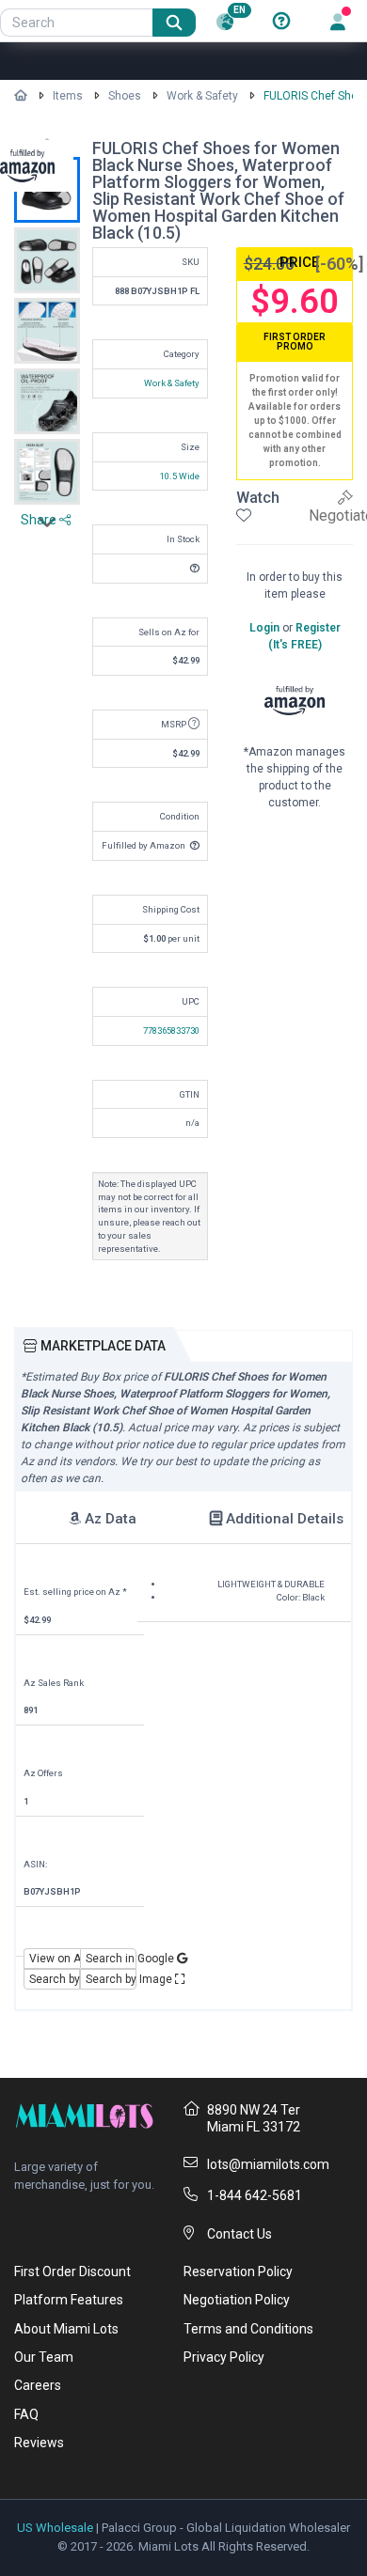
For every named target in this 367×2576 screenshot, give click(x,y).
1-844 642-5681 (255, 2195)
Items (68, 96)
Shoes (125, 96)
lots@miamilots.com (268, 2164)
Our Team (44, 2357)
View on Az (55, 1959)
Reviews (39, 2443)
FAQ (26, 2414)
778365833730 (171, 1030)
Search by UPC (55, 1979)
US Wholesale (55, 2528)
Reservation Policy (238, 2272)
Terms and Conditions (248, 2329)
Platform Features (69, 2300)
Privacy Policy (224, 2357)
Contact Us (239, 2234)
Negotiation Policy (237, 2300)
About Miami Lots (66, 2329)
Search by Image (111, 1979)
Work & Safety (202, 96)
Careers (38, 2385)
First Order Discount (72, 2272)
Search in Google (111, 1959)
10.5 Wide (180, 476)
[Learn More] (281, 22)
